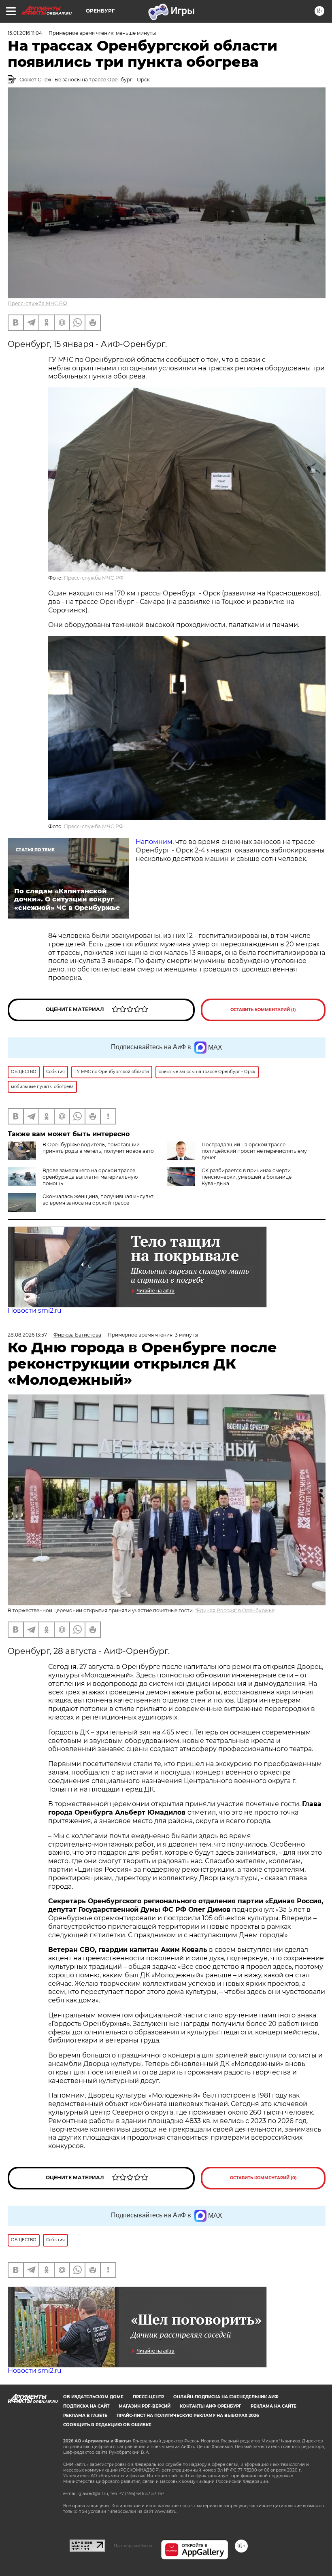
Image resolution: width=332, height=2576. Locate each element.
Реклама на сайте (273, 2406)
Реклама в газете (85, 2416)
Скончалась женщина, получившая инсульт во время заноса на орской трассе (98, 1200)
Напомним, (155, 842)
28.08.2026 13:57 (27, 1335)
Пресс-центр (148, 2397)
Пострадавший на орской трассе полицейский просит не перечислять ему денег (254, 1151)
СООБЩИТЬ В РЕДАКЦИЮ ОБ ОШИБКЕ (107, 2425)
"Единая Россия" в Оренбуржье (235, 1610)
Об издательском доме (93, 2397)
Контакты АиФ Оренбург (211, 2406)
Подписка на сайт (86, 2406)
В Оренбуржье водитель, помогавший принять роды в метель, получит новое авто (98, 1148)
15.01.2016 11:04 (25, 33)
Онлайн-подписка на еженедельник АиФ (226, 2397)
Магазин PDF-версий (145, 2406)
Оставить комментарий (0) (263, 2178)
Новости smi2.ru (35, 1310)
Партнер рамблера (133, 2546)
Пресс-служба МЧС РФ (37, 303)
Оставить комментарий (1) (263, 1010)
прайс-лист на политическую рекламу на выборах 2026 (188, 2416)
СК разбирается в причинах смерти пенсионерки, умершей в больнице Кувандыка (247, 1177)
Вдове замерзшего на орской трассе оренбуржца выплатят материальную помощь (90, 1177)
